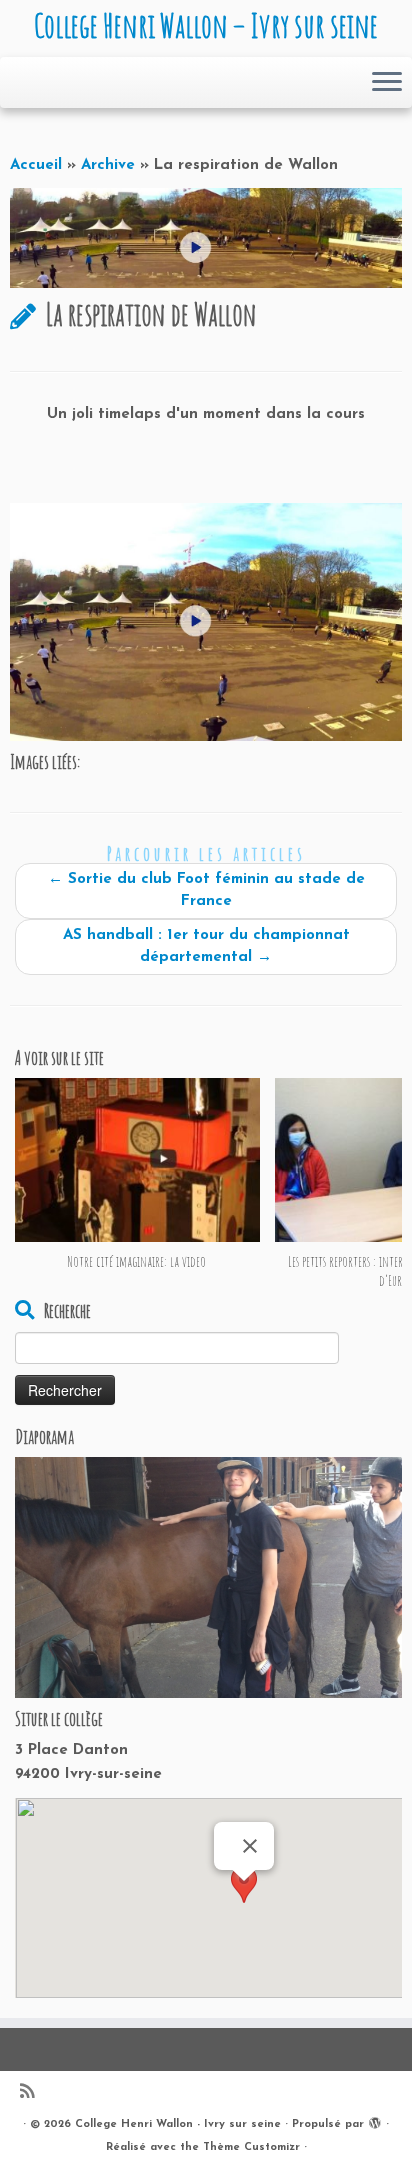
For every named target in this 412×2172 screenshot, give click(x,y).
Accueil (36, 165)
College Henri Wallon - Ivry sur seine (178, 2124)
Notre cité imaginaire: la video (137, 1261)
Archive (108, 165)
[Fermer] (250, 1846)
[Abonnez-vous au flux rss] (32, 2093)
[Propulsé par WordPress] (375, 2121)
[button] (244, 1899)
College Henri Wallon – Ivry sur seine (206, 26)
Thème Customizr (251, 2147)
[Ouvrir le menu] (387, 83)
